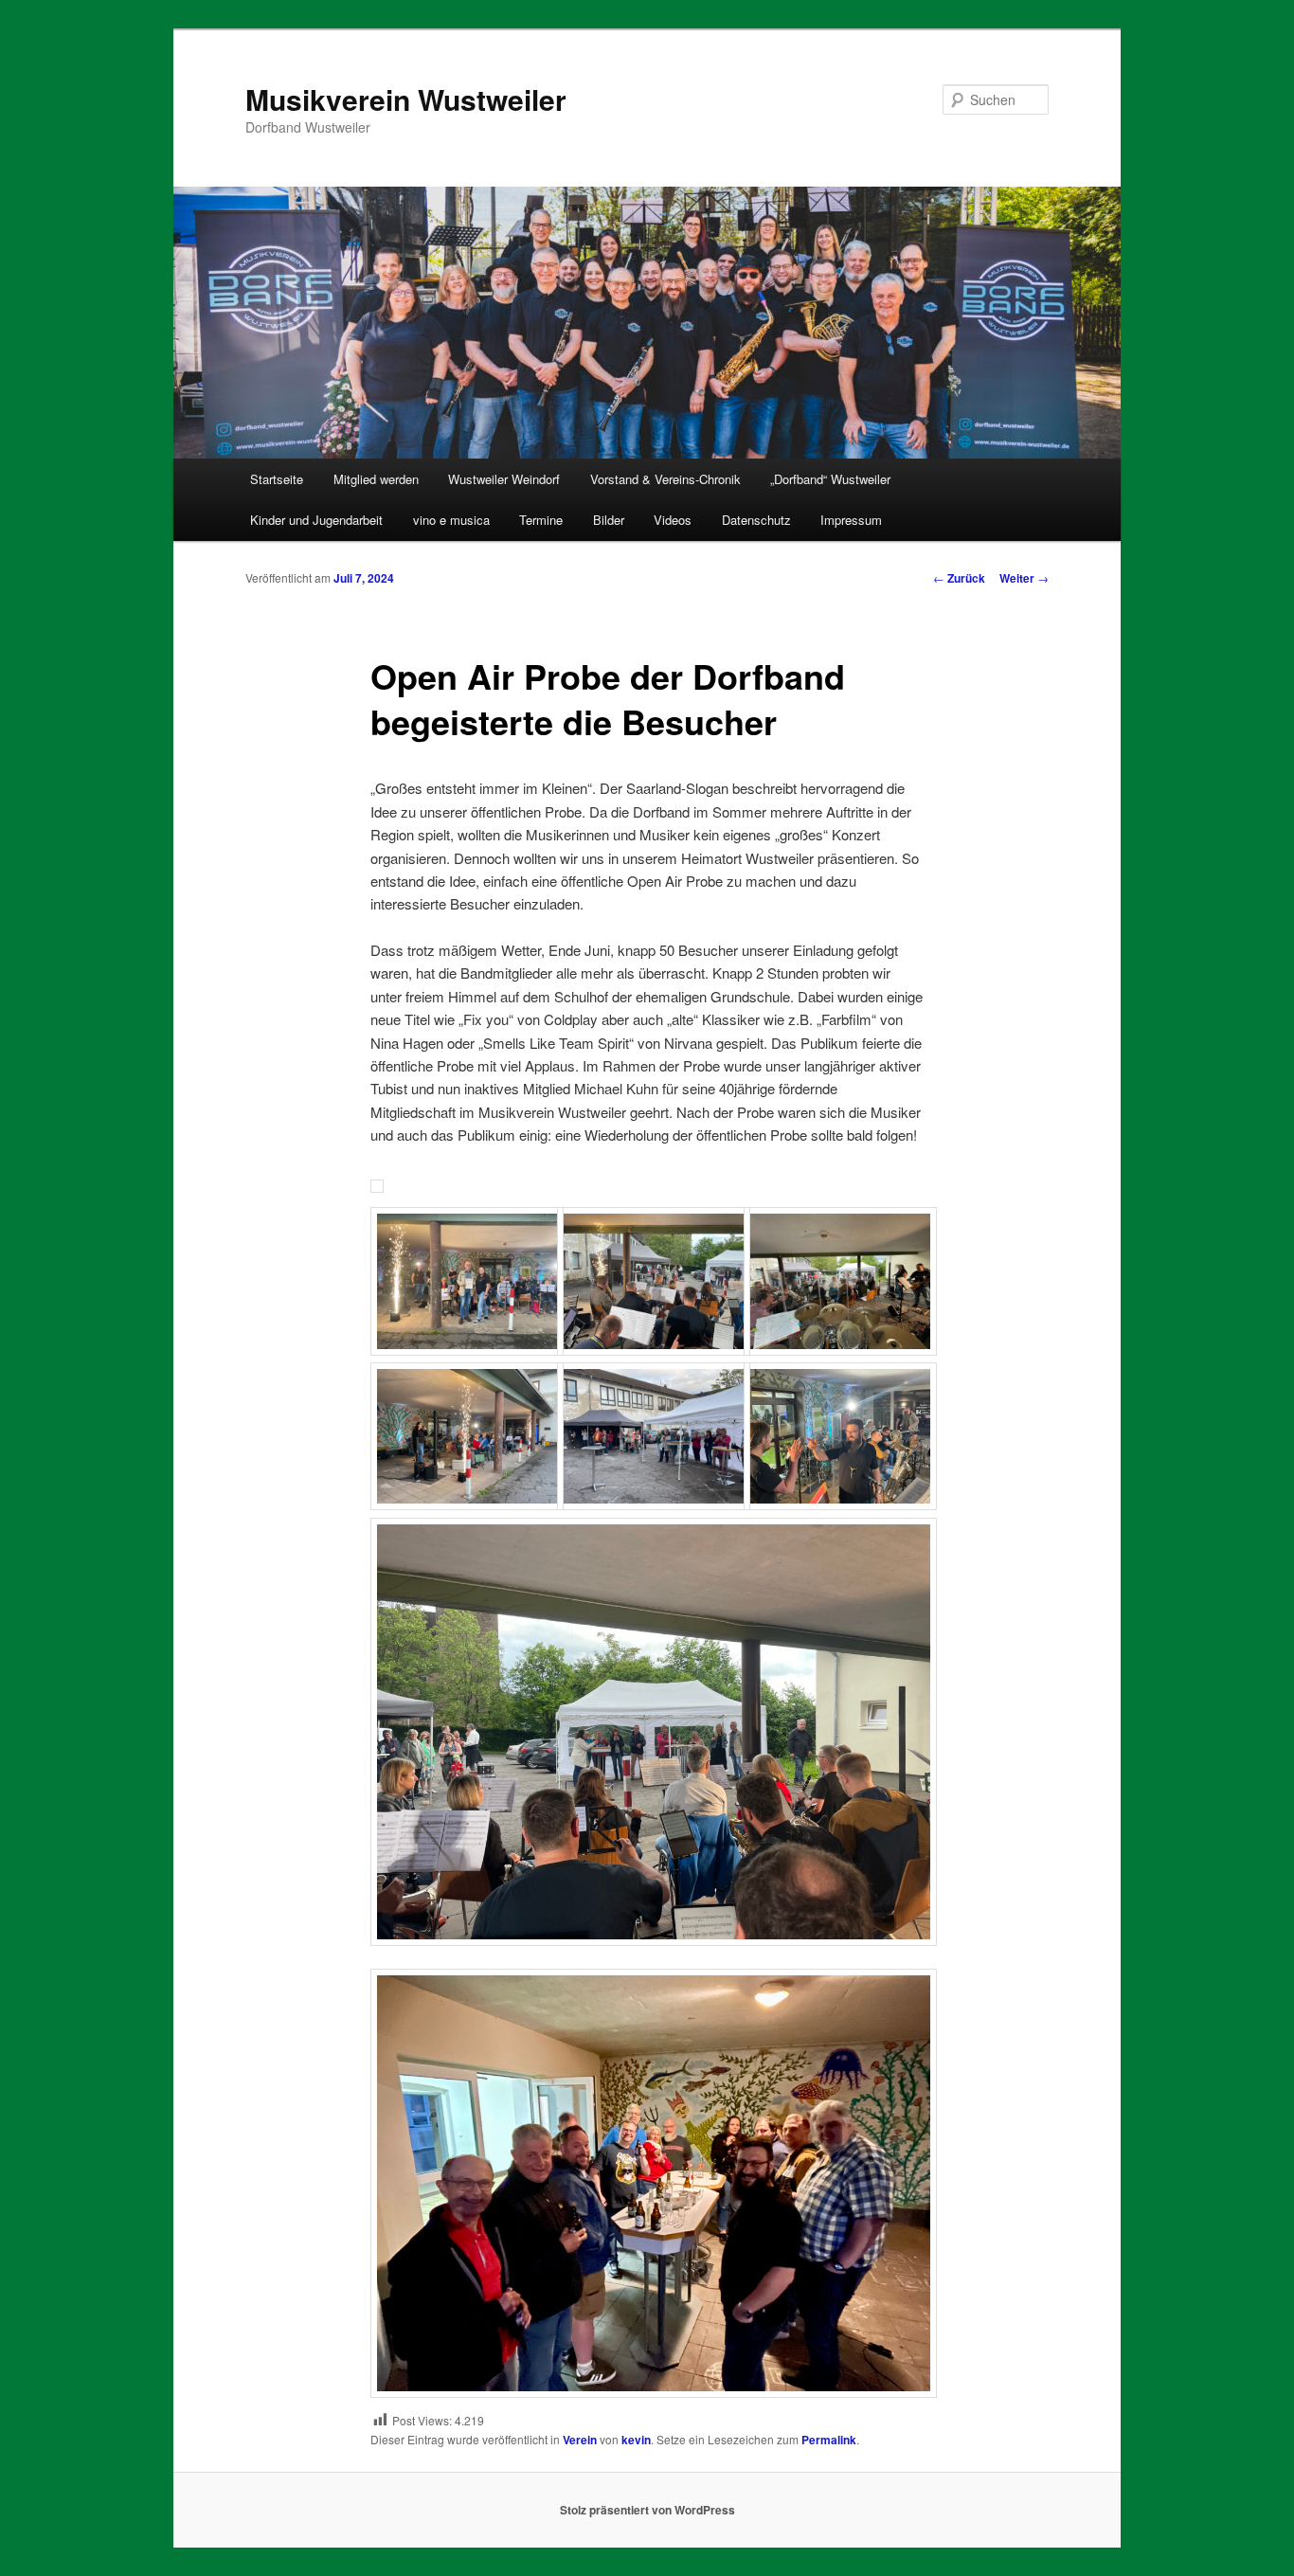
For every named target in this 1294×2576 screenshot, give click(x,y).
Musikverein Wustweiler (406, 99)
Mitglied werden (376, 479)
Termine (541, 520)
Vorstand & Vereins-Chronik (665, 479)
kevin (636, 2440)
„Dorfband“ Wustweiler (830, 479)
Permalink (829, 2440)
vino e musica (451, 520)
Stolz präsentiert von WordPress (647, 2510)
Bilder (609, 520)
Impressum (851, 520)
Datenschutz (756, 520)
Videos (673, 520)
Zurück (959, 578)
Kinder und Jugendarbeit (316, 520)
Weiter (1024, 578)
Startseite (277, 479)
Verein (580, 2440)
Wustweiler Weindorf (504, 479)
